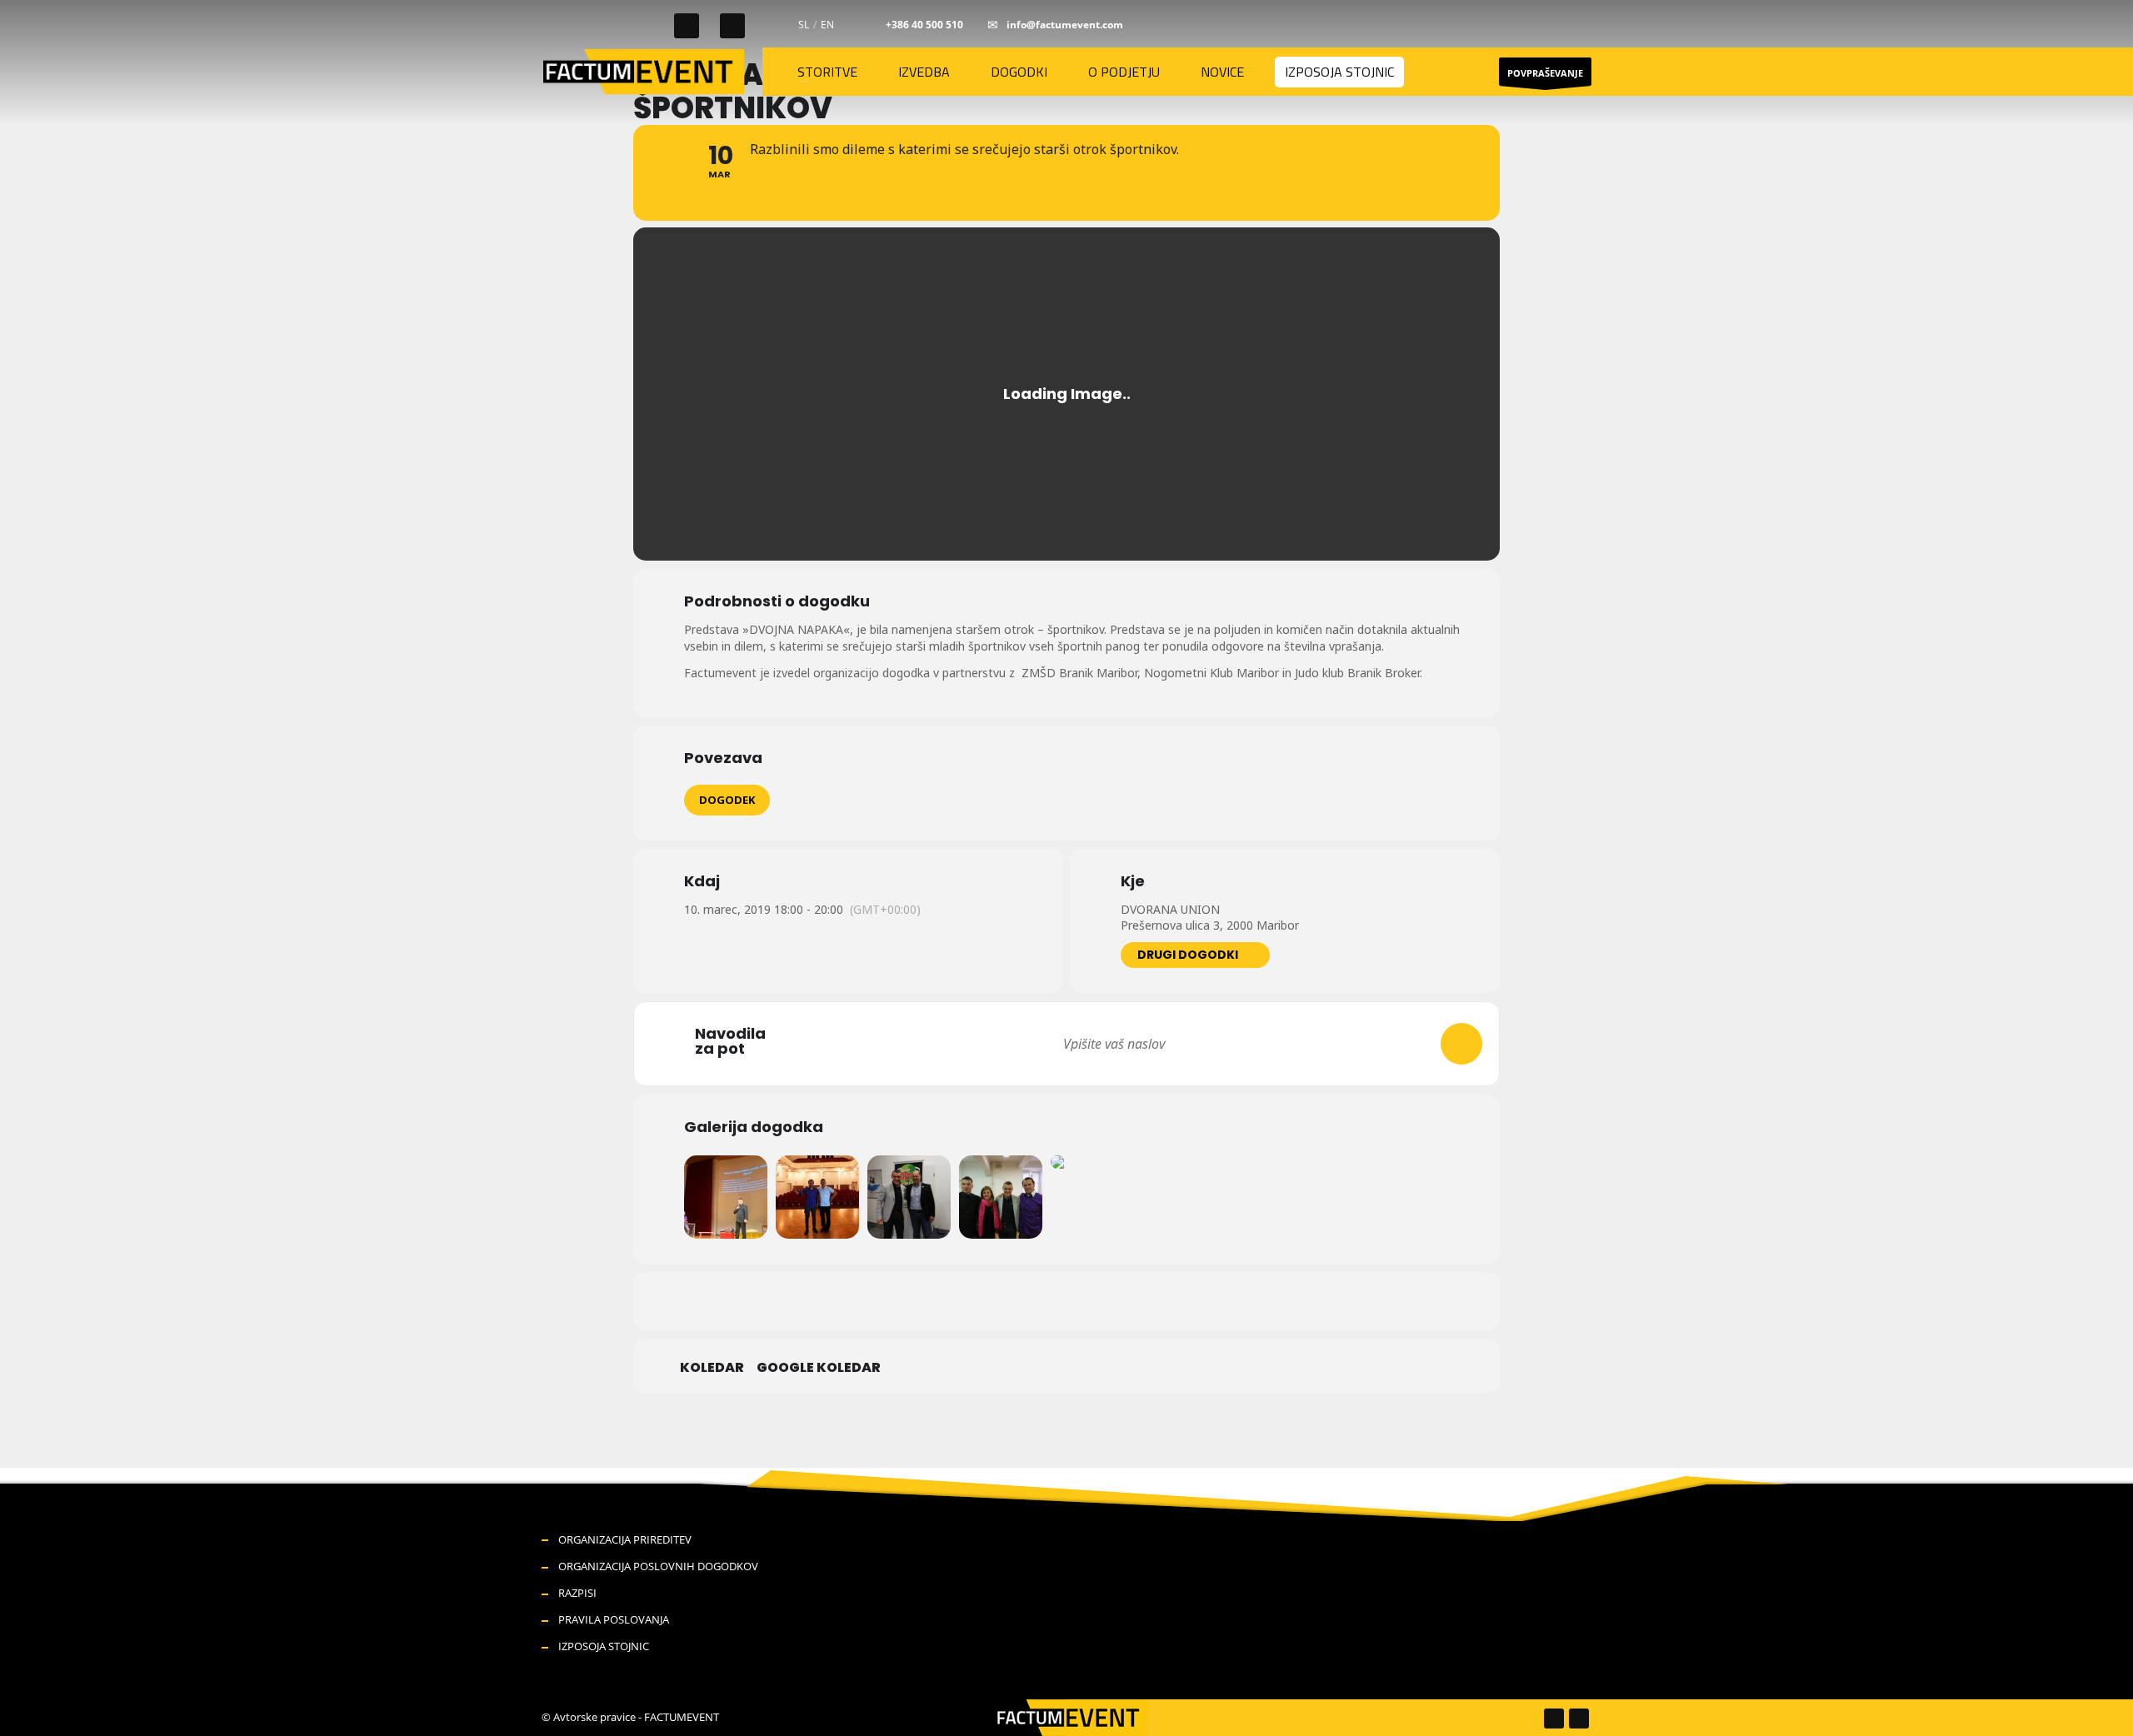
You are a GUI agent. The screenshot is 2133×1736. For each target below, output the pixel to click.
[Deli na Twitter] (1046, 1301)
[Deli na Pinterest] (1087, 1301)
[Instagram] (732, 26)
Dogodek (727, 800)
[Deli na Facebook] (1004, 1301)
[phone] (872, 25)
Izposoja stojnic (604, 1646)
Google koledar (819, 1368)
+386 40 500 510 (924, 25)
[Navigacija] (1461, 1044)
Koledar (712, 1368)
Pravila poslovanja (614, 1619)
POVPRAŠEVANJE (1545, 73)
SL (804, 25)
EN (827, 25)
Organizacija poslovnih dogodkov (658, 1566)
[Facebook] (687, 26)
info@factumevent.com (1065, 25)
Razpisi (577, 1593)
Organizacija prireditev (625, 1539)
